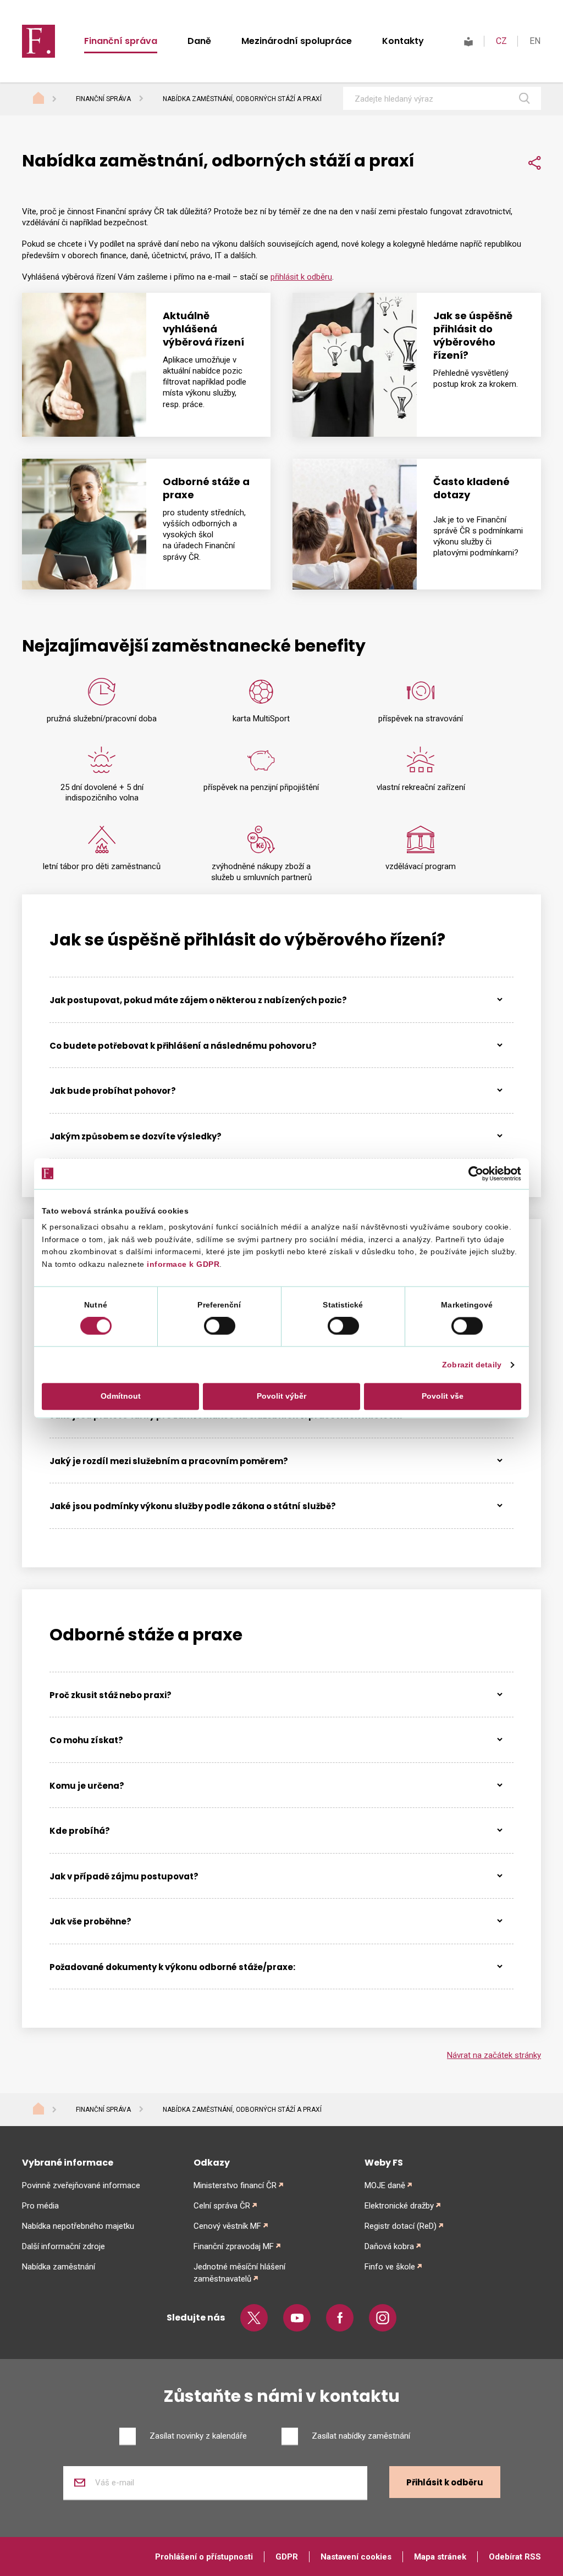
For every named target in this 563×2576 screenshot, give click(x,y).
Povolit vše (443, 1397)
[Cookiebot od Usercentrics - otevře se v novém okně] (473, 1173)
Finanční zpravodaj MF (234, 2246)
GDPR (287, 2557)
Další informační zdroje (64, 2246)
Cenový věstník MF (227, 2226)
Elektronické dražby (399, 2206)
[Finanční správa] (38, 41)
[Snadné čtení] (468, 41)
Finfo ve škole (390, 2267)
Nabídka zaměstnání (59, 2267)
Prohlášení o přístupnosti (204, 2557)
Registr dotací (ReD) (401, 2226)
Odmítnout (121, 1397)
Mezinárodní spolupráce (297, 41)
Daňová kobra (389, 2246)
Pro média (40, 2206)
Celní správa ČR (222, 2206)
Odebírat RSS (515, 2557)
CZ (501, 41)
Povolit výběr (281, 1397)
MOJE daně (385, 2185)
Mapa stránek (440, 2557)
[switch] (220, 1326)
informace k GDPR (182, 1264)
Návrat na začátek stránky (494, 2055)
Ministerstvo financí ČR (235, 2185)
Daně (199, 41)
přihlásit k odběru (301, 277)
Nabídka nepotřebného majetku (78, 2226)
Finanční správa (121, 41)
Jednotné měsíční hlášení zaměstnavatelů (239, 2273)
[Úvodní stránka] (49, 99)
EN (535, 41)
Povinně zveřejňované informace (81, 2185)
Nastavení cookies (356, 2557)
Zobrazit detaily (472, 1365)
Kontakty (403, 41)
